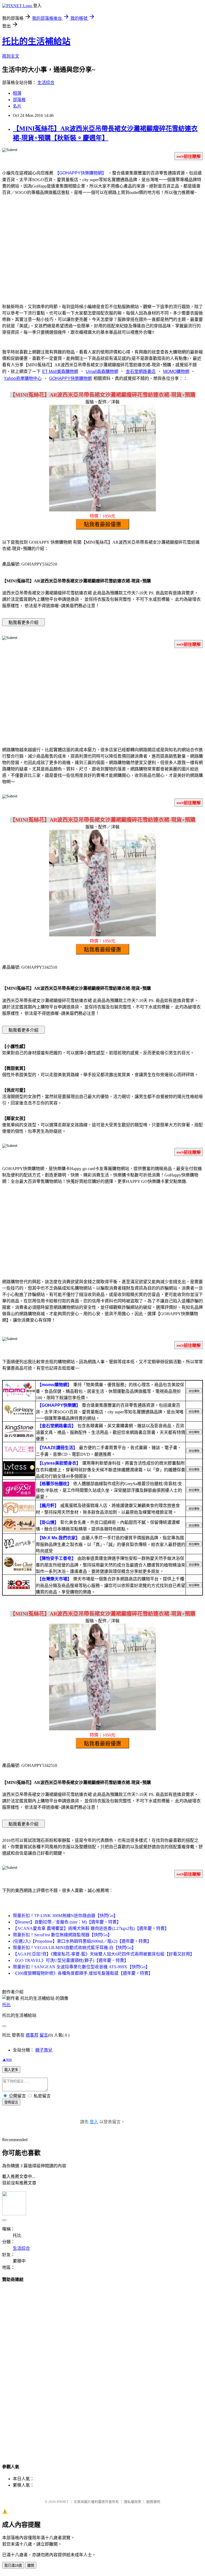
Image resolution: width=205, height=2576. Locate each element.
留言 (44, 2035)
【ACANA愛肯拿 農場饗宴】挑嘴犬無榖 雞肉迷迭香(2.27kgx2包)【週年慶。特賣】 (91, 1928)
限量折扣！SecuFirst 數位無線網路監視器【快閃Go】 (62, 1935)
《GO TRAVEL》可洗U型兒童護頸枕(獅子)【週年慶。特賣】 (71, 1960)
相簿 (17, 93)
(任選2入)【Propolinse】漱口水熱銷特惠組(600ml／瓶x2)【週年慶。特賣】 (82, 1941)
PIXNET (63, 2502)
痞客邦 (32, 2035)
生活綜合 (46, 83)
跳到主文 (11, 56)
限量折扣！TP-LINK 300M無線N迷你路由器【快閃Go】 (65, 1916)
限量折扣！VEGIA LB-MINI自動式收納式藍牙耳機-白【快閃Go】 (74, 1948)
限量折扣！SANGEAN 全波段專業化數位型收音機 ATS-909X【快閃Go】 (81, 1967)
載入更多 (11, 2070)
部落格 (19, 100)
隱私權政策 (133, 2502)
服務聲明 (153, 2502)
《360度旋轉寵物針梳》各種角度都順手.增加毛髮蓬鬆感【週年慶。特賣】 (83, 1973)
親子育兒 (44, 2050)
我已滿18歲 (13, 2565)
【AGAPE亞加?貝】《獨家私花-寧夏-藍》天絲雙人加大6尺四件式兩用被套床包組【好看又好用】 (104, 1954)
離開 (31, 2565)
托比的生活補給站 (36, 41)
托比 (6, 2005)
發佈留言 (11, 2102)
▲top (7, 2059)
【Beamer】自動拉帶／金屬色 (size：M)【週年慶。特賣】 (67, 1922)
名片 (17, 106)
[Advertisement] (102, 256)
